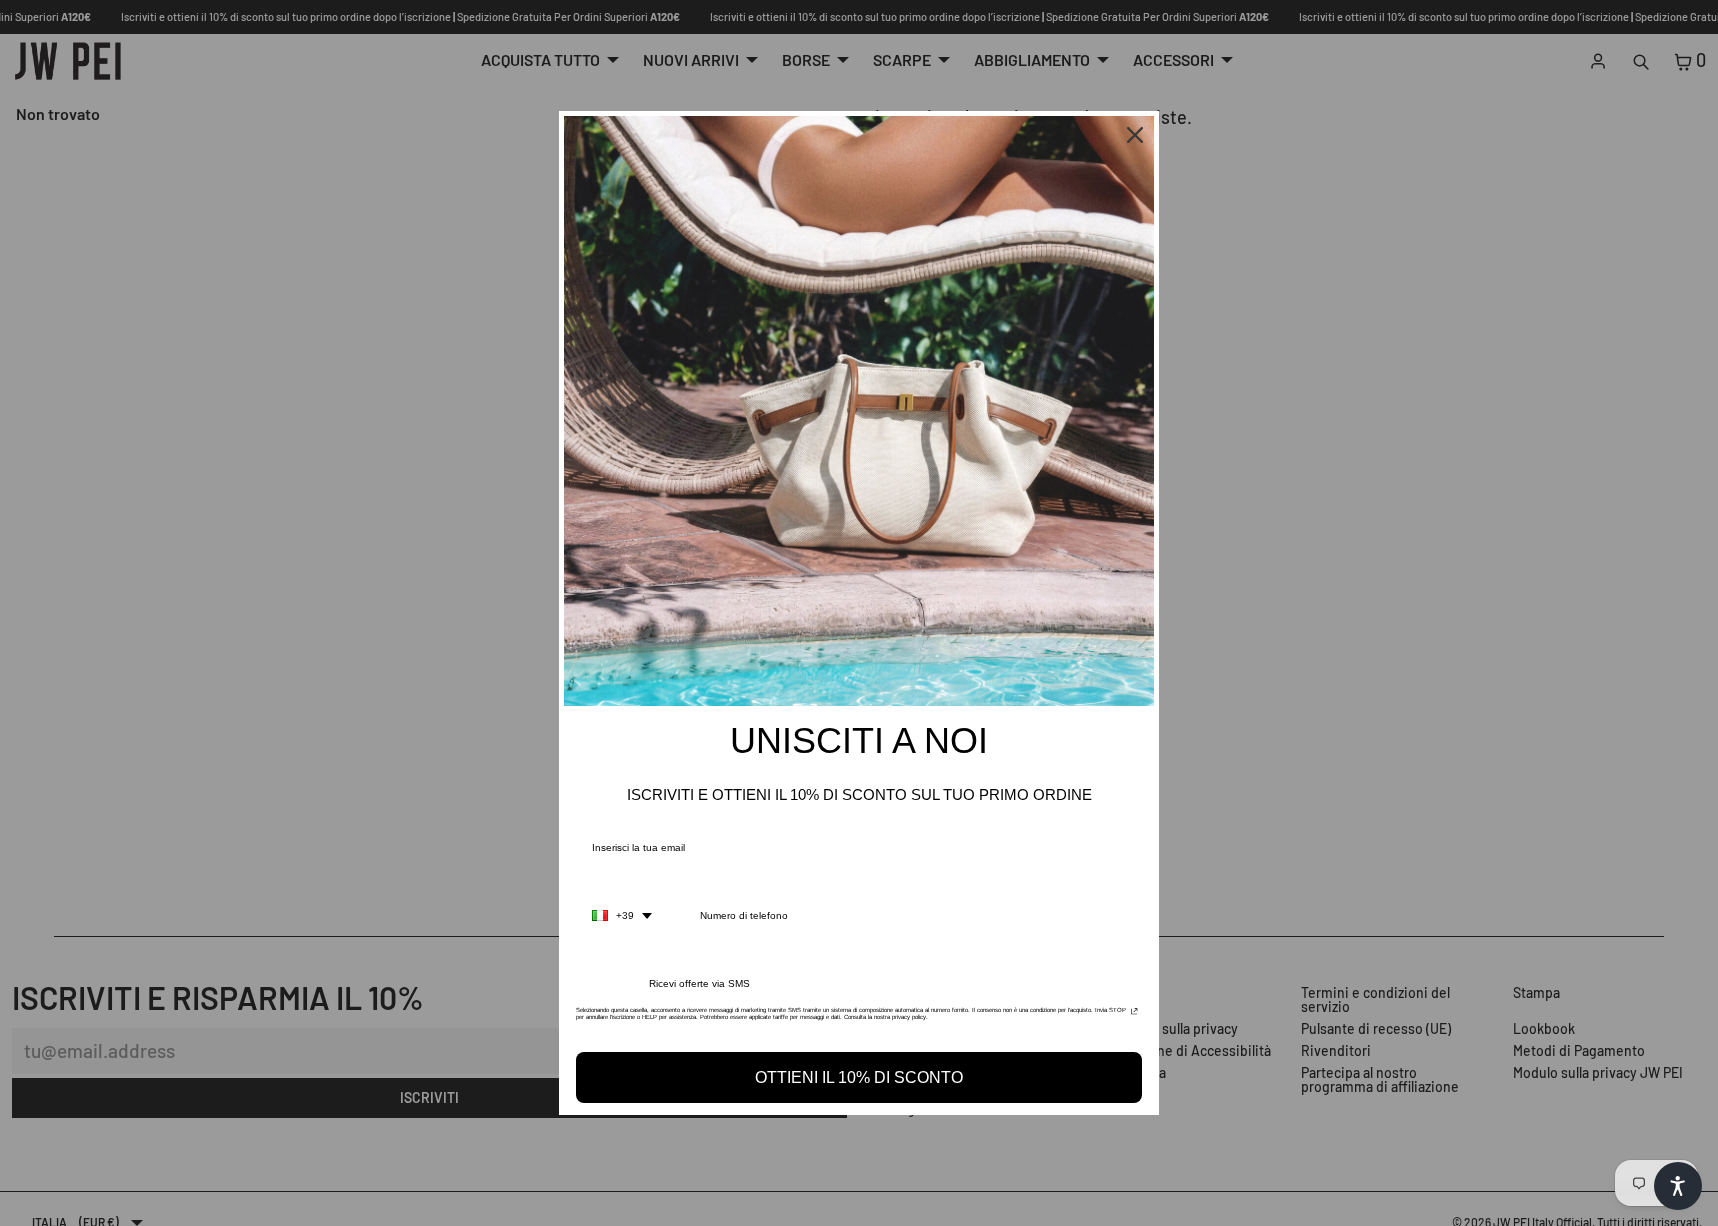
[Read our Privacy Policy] (1134, 1016)
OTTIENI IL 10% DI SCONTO (859, 1077)
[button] (1678, 1186)
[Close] (1135, 135)
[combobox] (622, 916)
